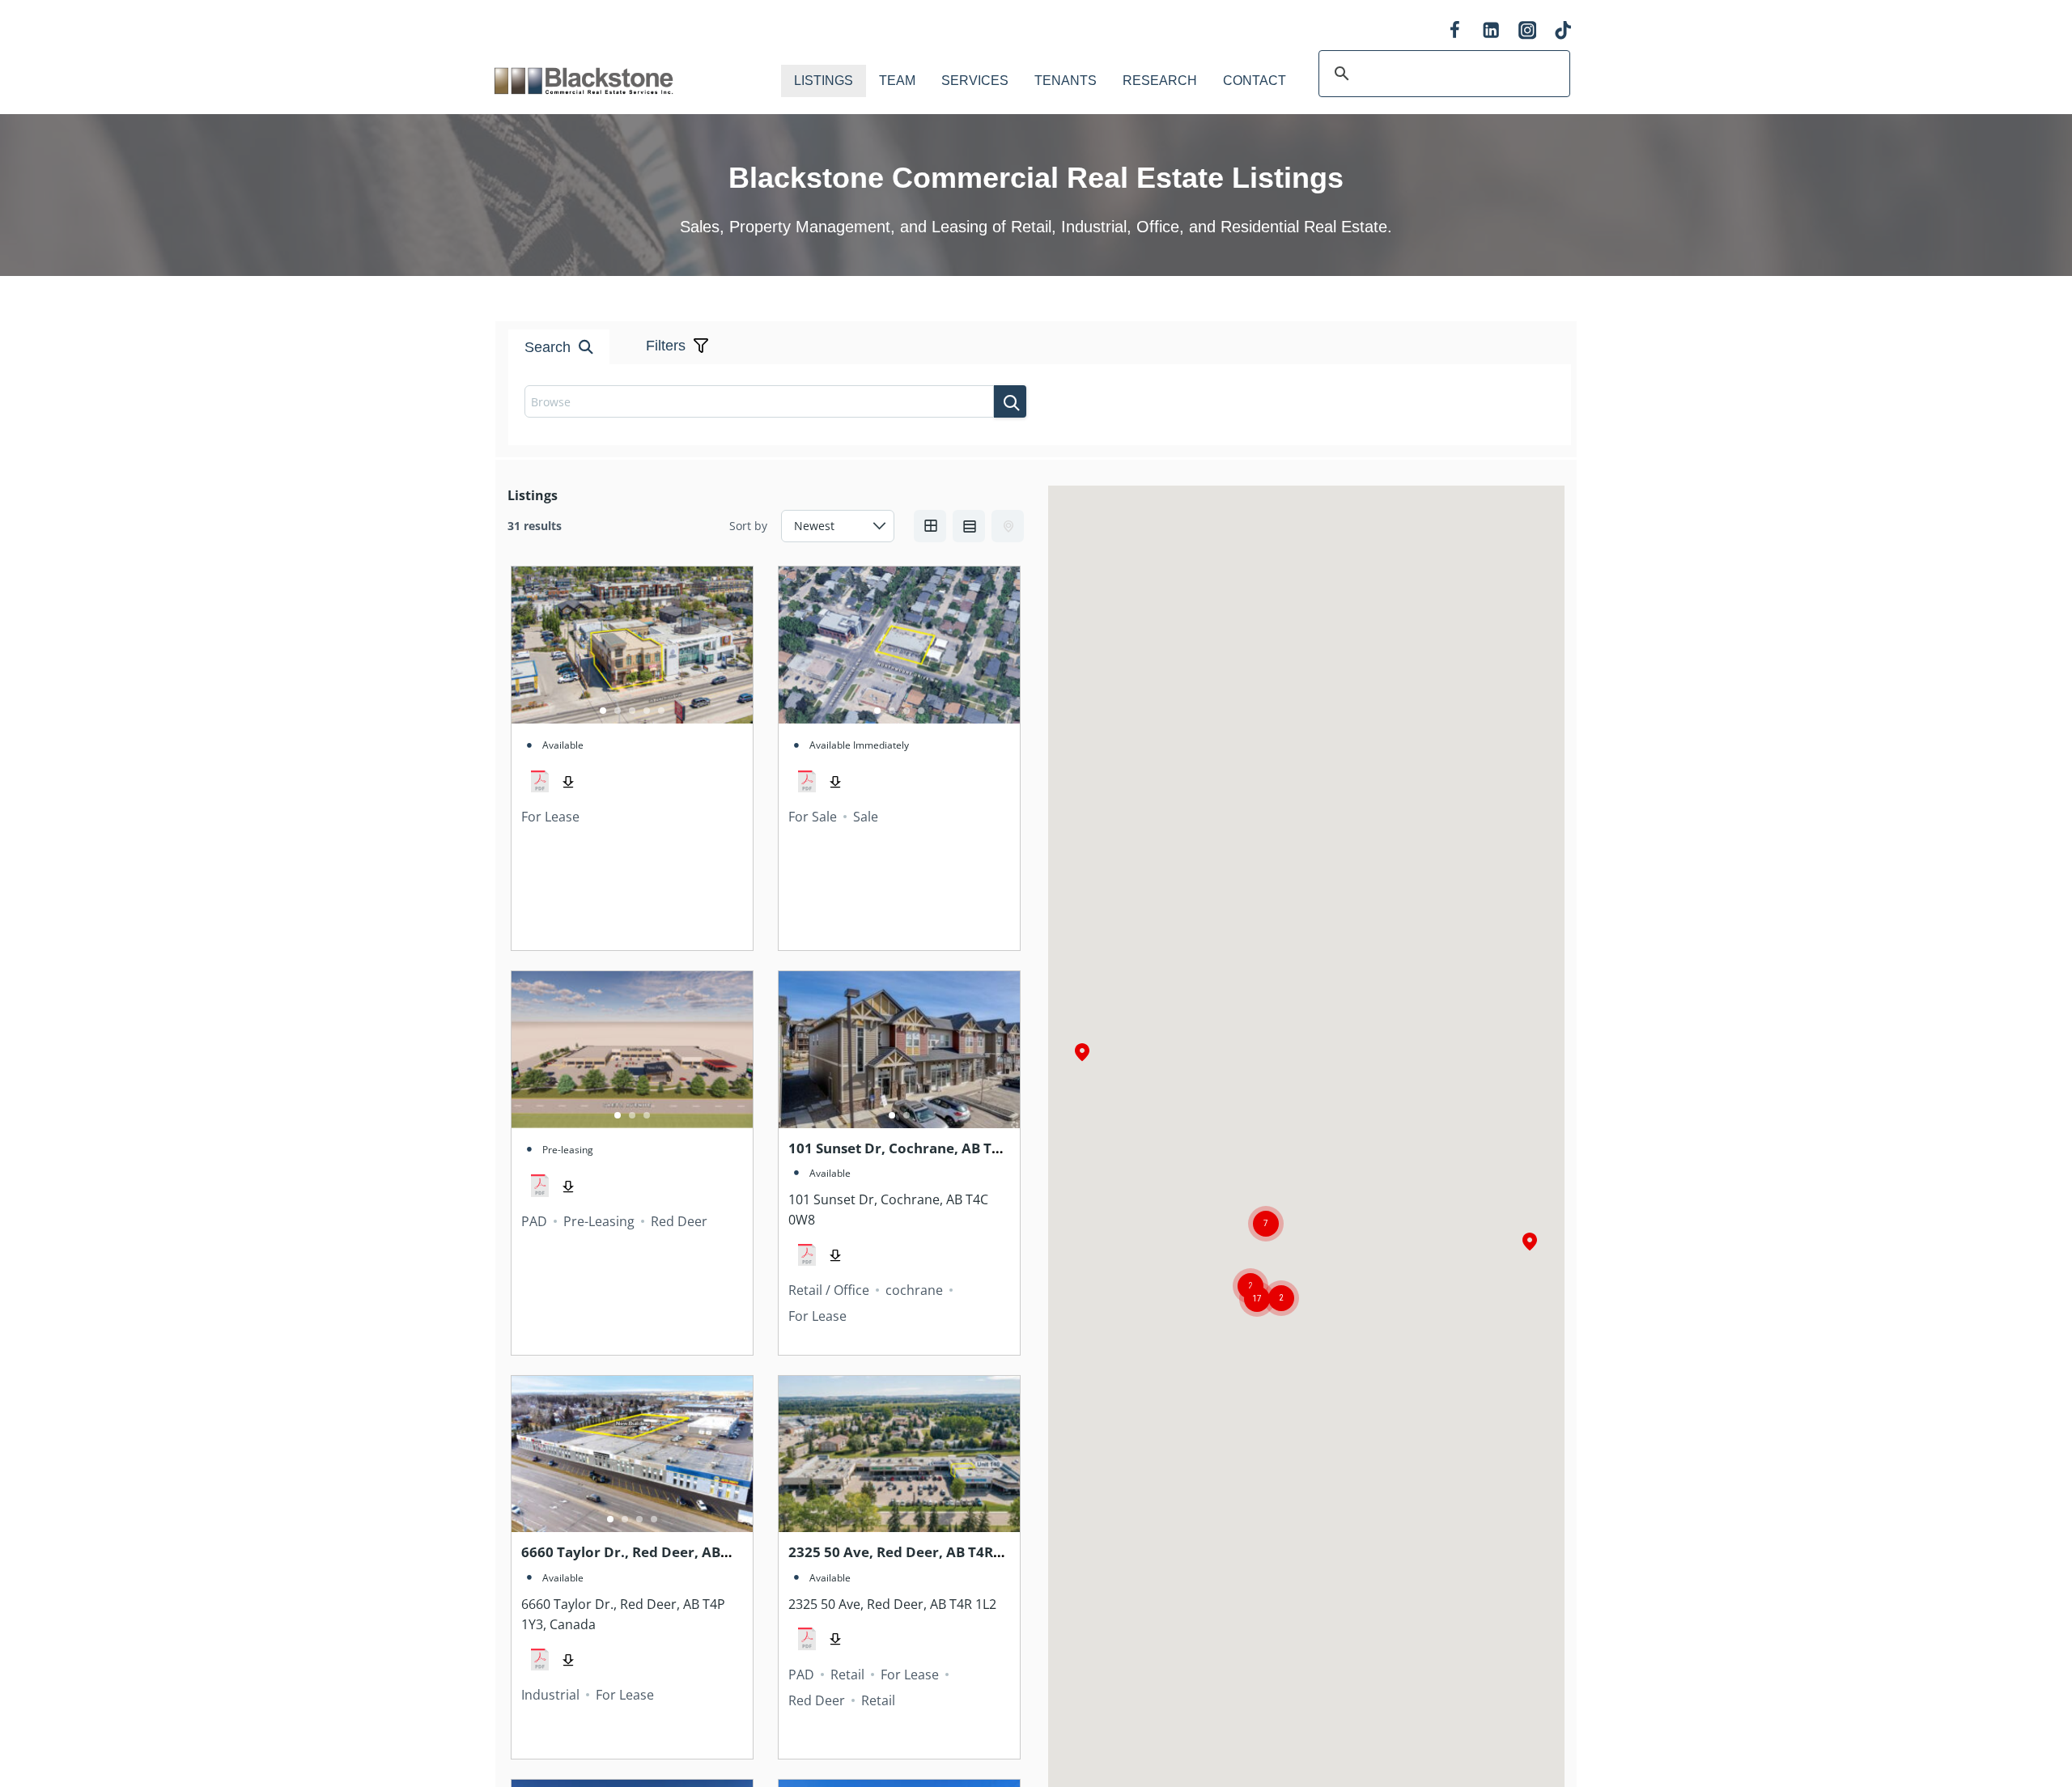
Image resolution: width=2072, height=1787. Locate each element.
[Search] (1010, 401)
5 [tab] (661, 711)
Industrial (550, 1695)
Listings (824, 81)
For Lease (550, 817)
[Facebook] (1455, 30)
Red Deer (679, 1221)
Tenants (1066, 81)
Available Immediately (859, 745)
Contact (1255, 81)
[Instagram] (1527, 30)
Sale (866, 817)
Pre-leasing (568, 1150)
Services (975, 81)
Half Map (1008, 526)
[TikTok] (1563, 30)
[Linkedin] (1491, 30)
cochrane (914, 1290)
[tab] (1004, 290)
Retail (847, 1675)
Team (897, 81)
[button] (1530, 1243)
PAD (534, 1221)
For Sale (813, 817)
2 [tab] (618, 711)
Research (1160, 81)
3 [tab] (632, 711)
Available (563, 745)
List (969, 526)
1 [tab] (603, 711)
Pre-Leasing (599, 1221)
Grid (930, 526)
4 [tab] (647, 711)
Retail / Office (829, 1290)
